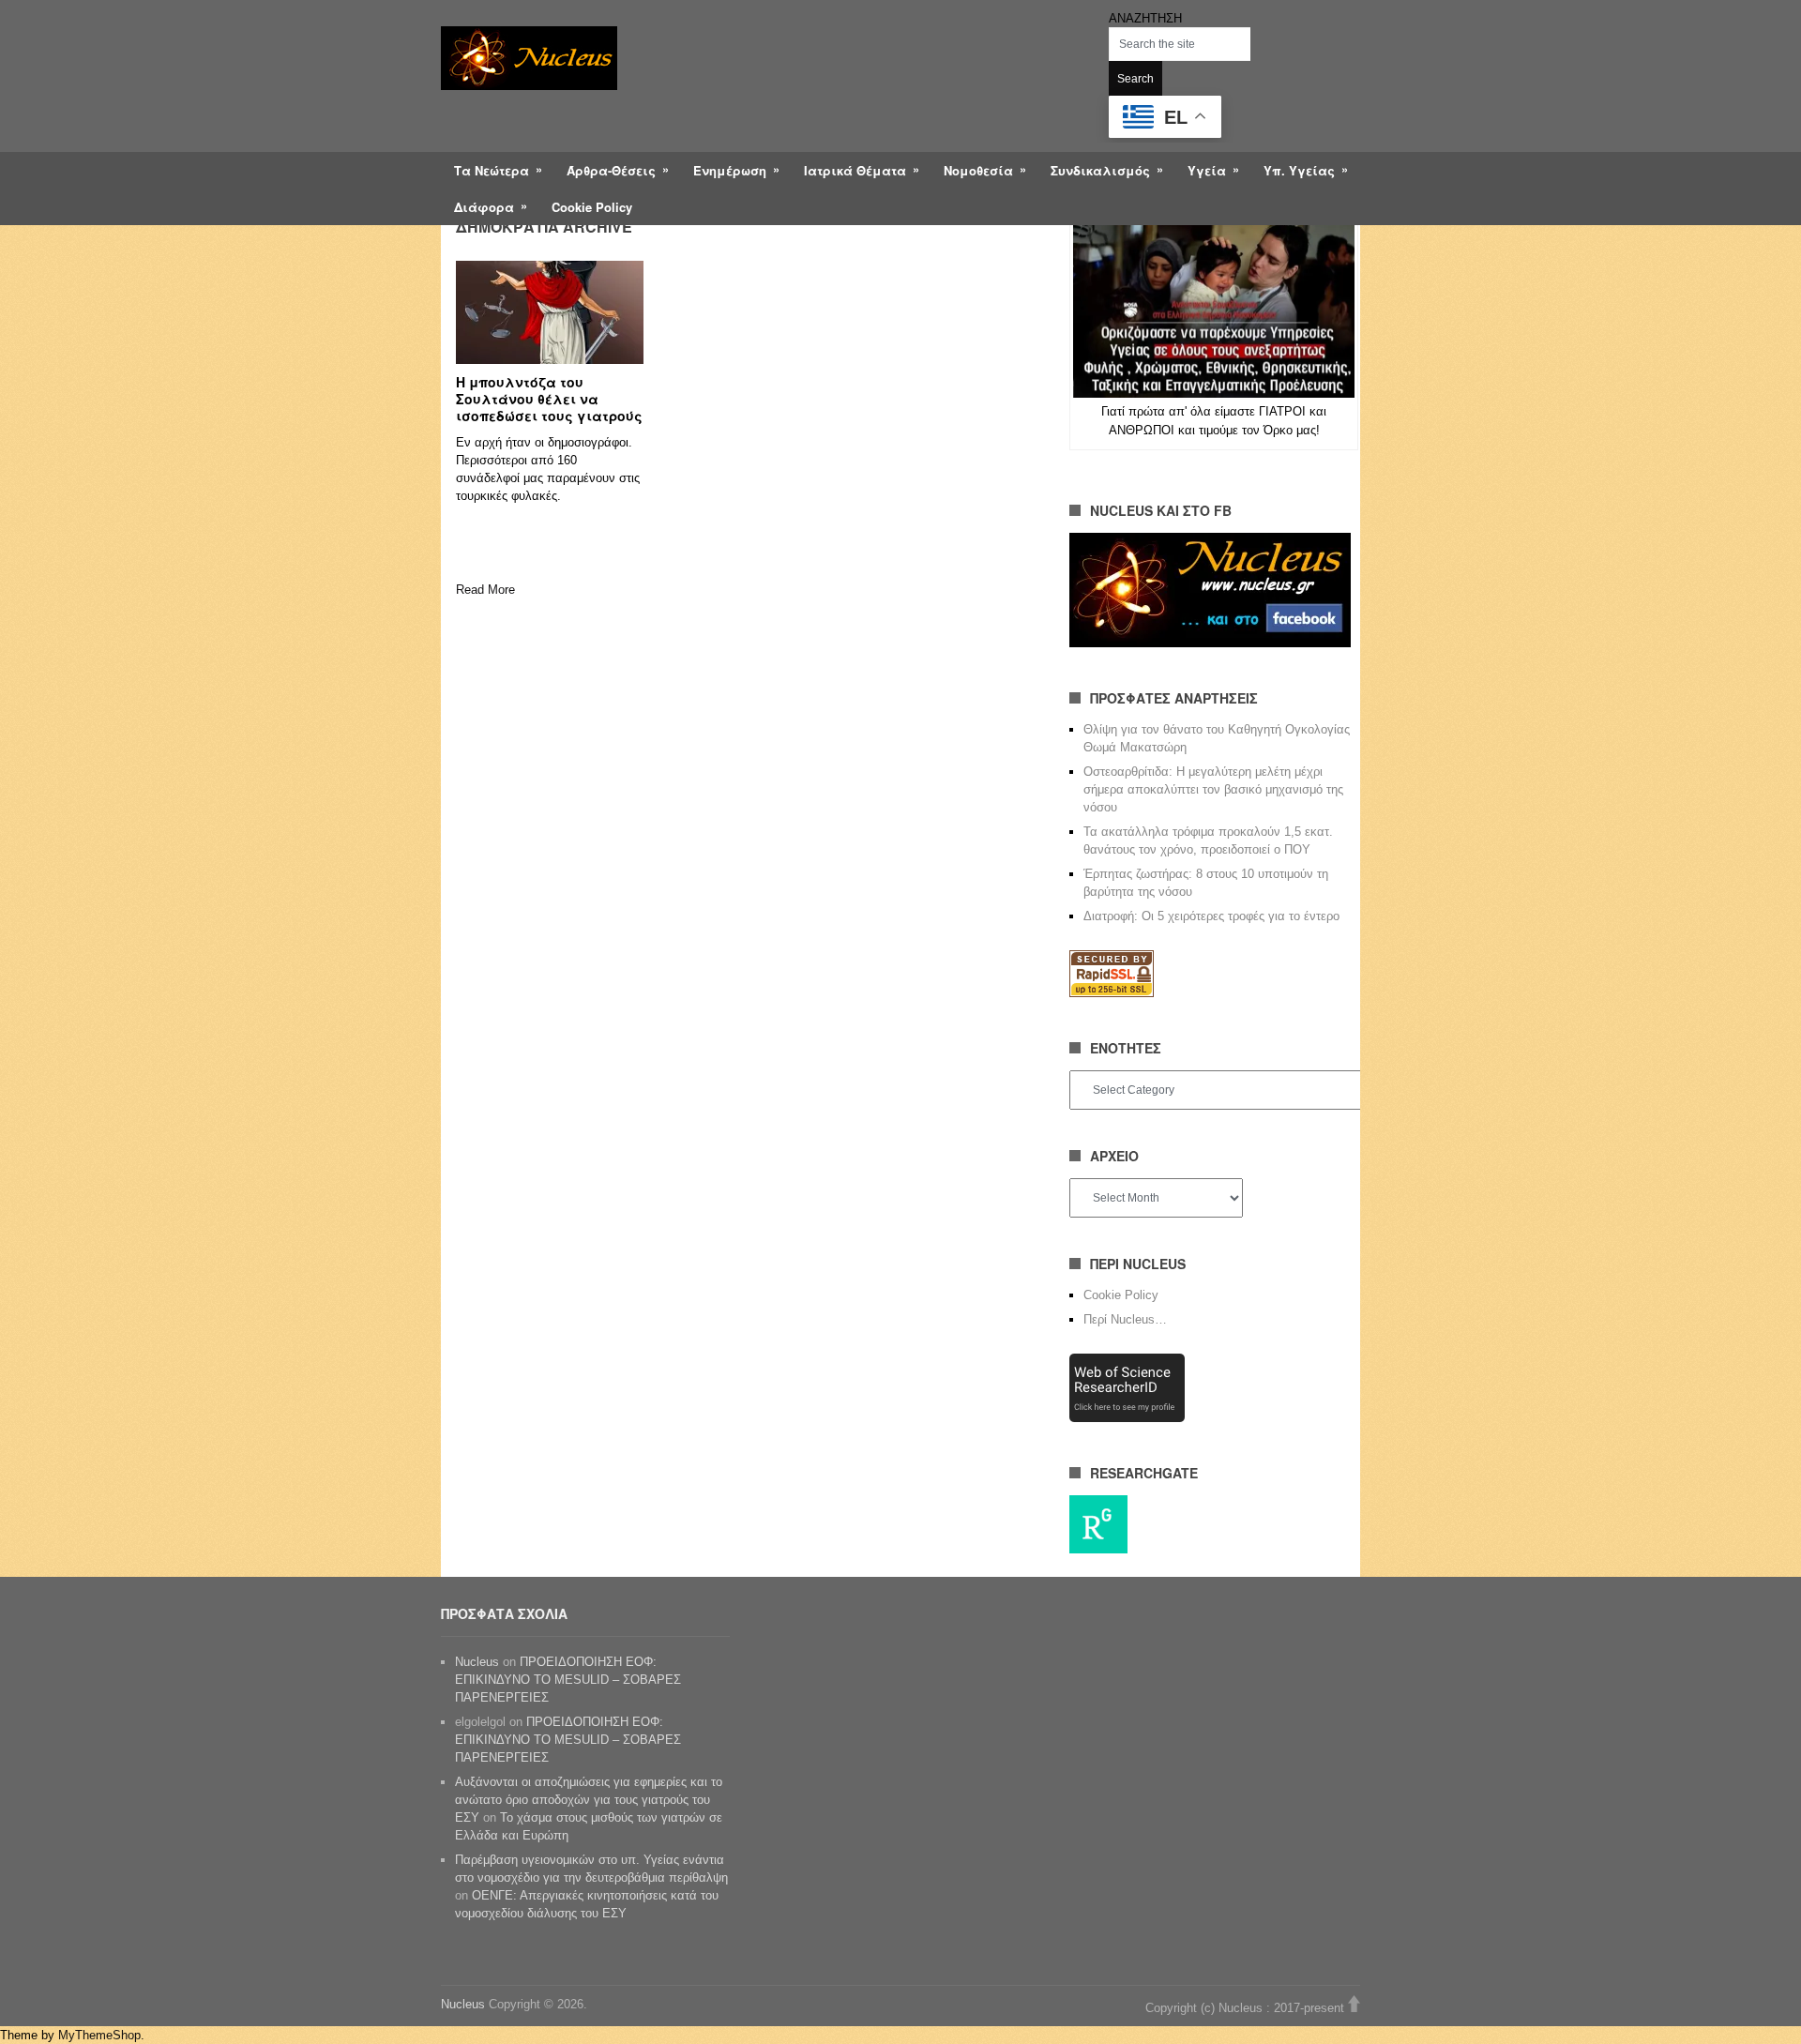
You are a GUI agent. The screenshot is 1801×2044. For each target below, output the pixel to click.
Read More (485, 590)
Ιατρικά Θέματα (855, 170)
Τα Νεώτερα (492, 170)
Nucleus (477, 1662)
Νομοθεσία (978, 170)
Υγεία (1207, 170)
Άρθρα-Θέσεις (611, 170)
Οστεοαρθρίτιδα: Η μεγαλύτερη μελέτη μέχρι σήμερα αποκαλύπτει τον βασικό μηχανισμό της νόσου (1213, 789)
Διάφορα (484, 207)
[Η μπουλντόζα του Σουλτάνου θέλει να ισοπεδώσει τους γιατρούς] (550, 312)
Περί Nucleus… (1125, 1319)
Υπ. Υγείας (1299, 170)
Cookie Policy (592, 207)
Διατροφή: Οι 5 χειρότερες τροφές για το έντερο (1211, 916)
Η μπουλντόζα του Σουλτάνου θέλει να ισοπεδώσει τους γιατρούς (549, 399)
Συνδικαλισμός (1100, 170)
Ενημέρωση (730, 170)
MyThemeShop (99, 2035)
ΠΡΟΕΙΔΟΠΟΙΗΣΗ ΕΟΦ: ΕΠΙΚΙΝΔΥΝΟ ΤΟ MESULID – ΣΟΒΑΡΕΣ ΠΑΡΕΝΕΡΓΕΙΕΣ (568, 1680)
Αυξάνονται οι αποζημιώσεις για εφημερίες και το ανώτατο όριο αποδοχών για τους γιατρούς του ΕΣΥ (589, 1800)
